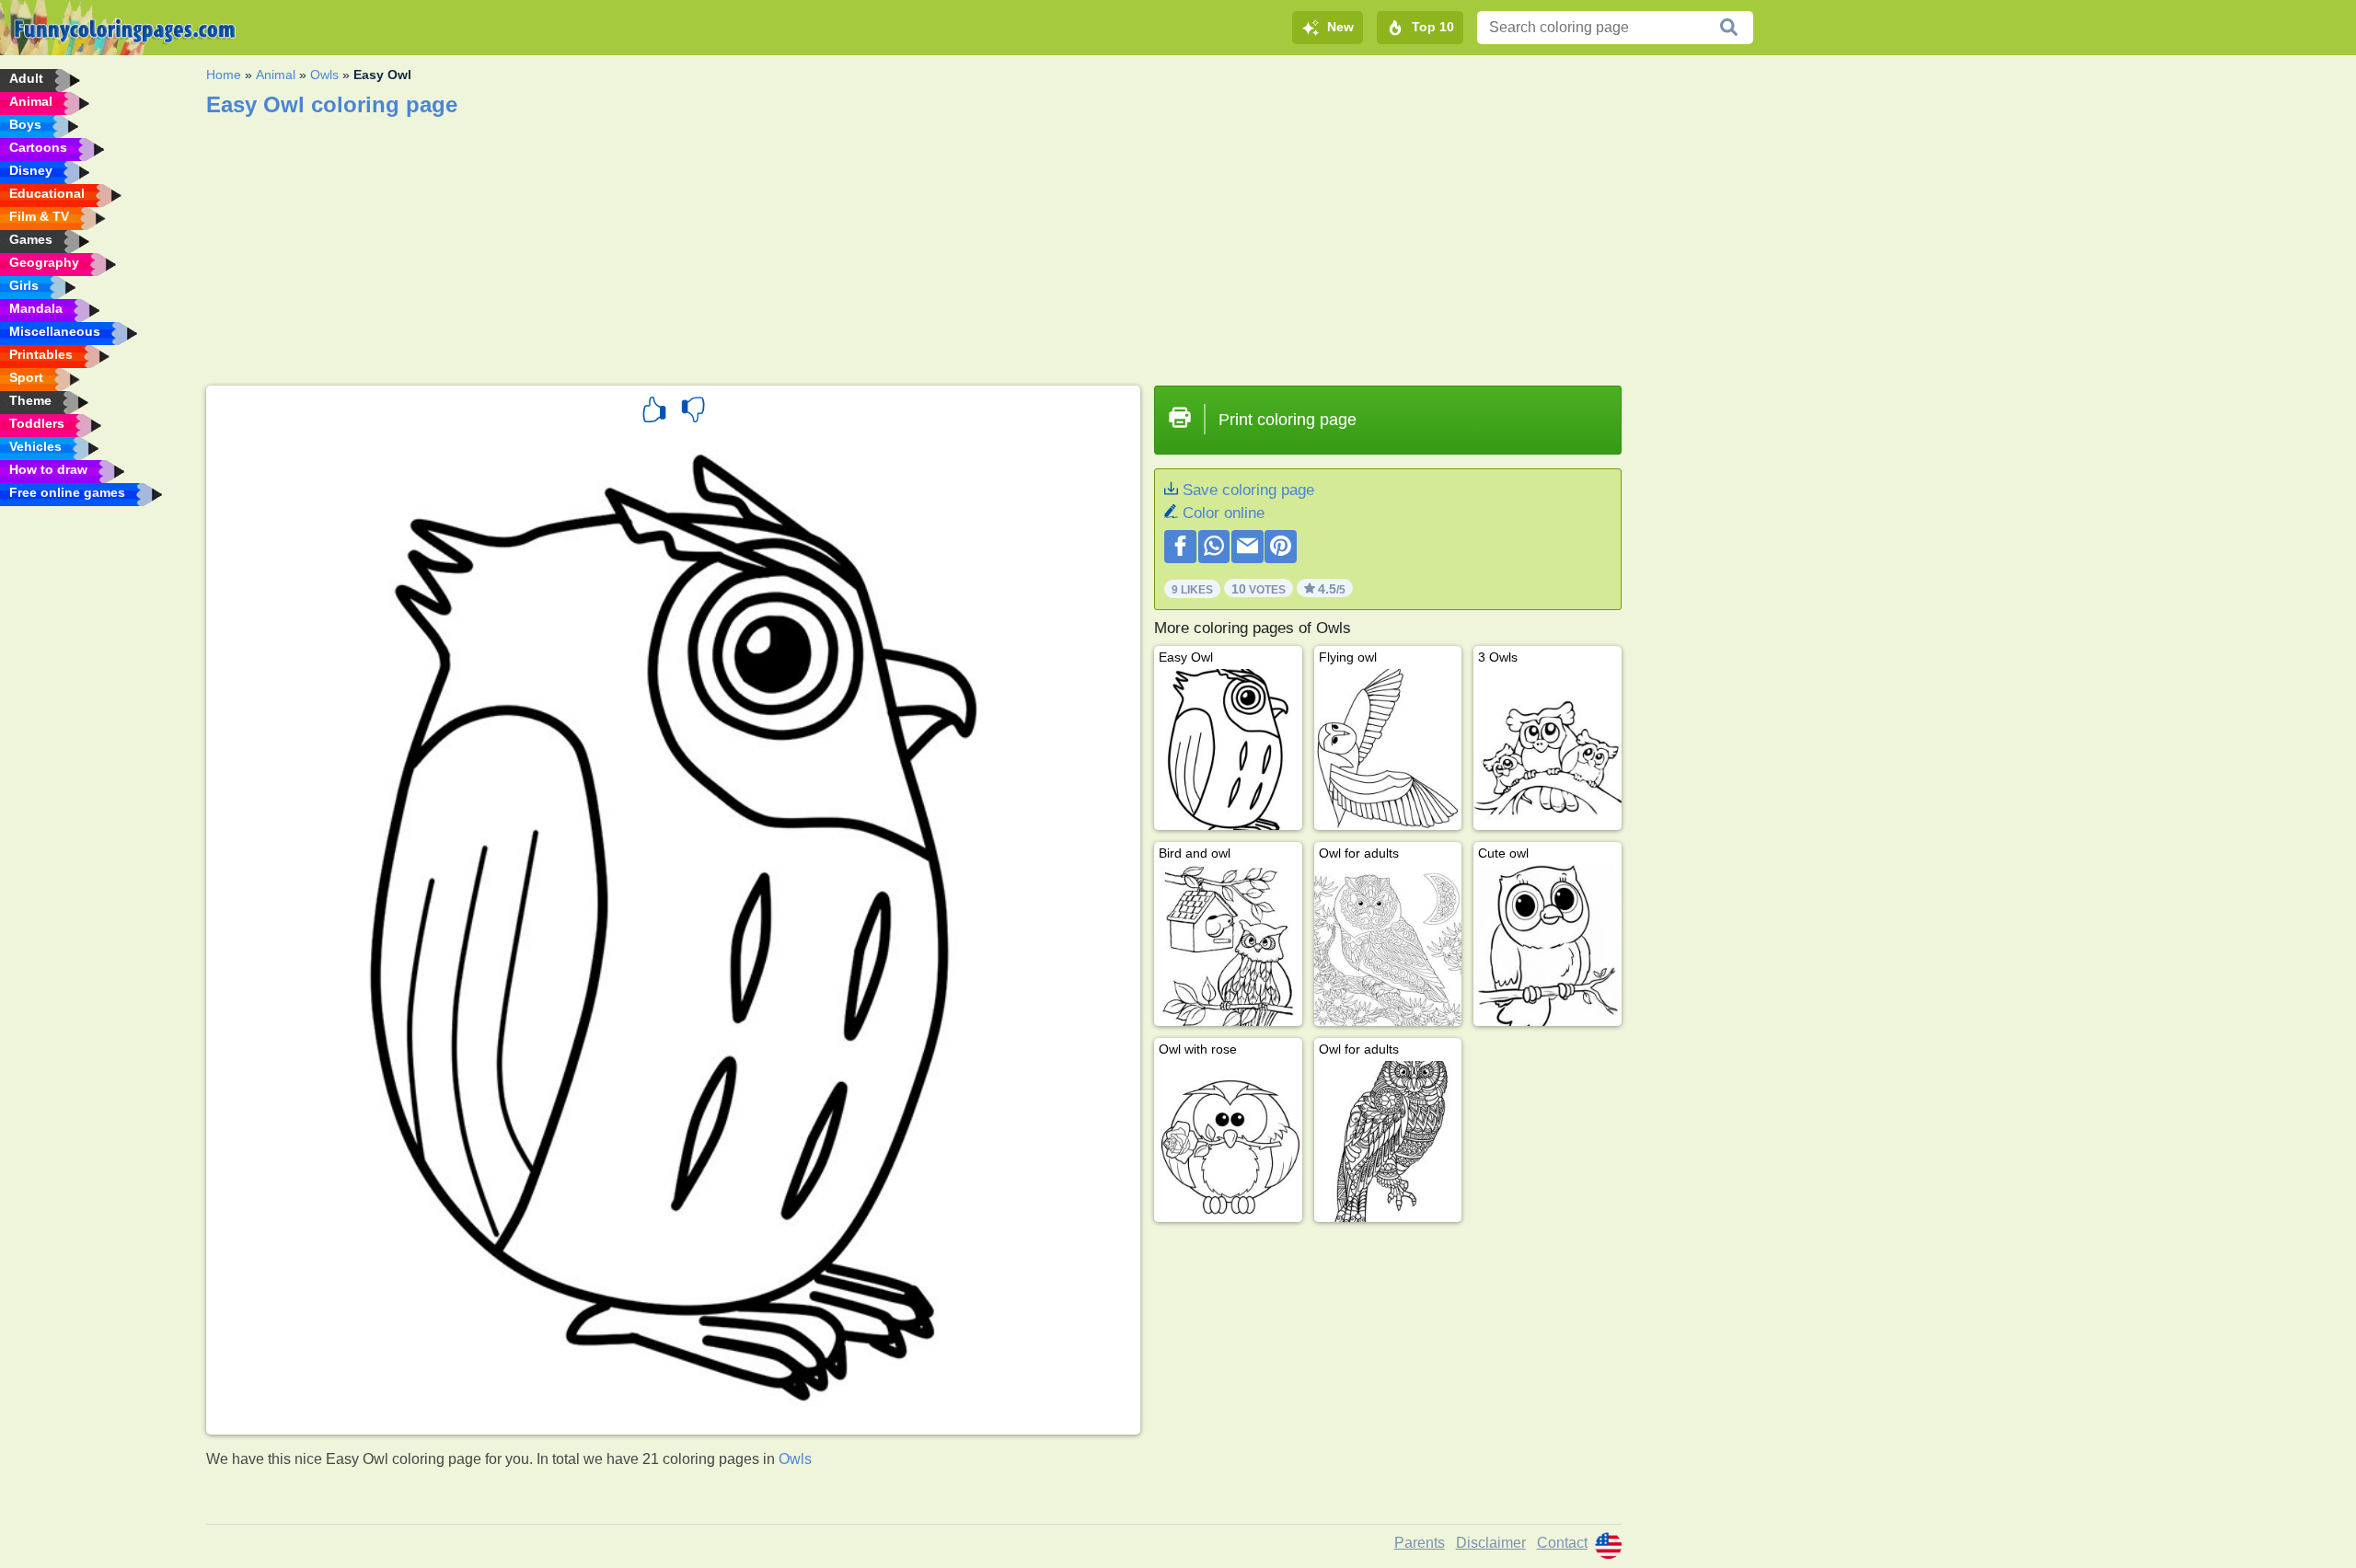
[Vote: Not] (693, 412)
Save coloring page (1248, 490)
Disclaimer (1491, 1543)
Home (224, 75)
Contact (1562, 1543)
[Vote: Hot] (654, 412)
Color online (1224, 513)
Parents (1420, 1543)
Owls (324, 75)
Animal (276, 75)
